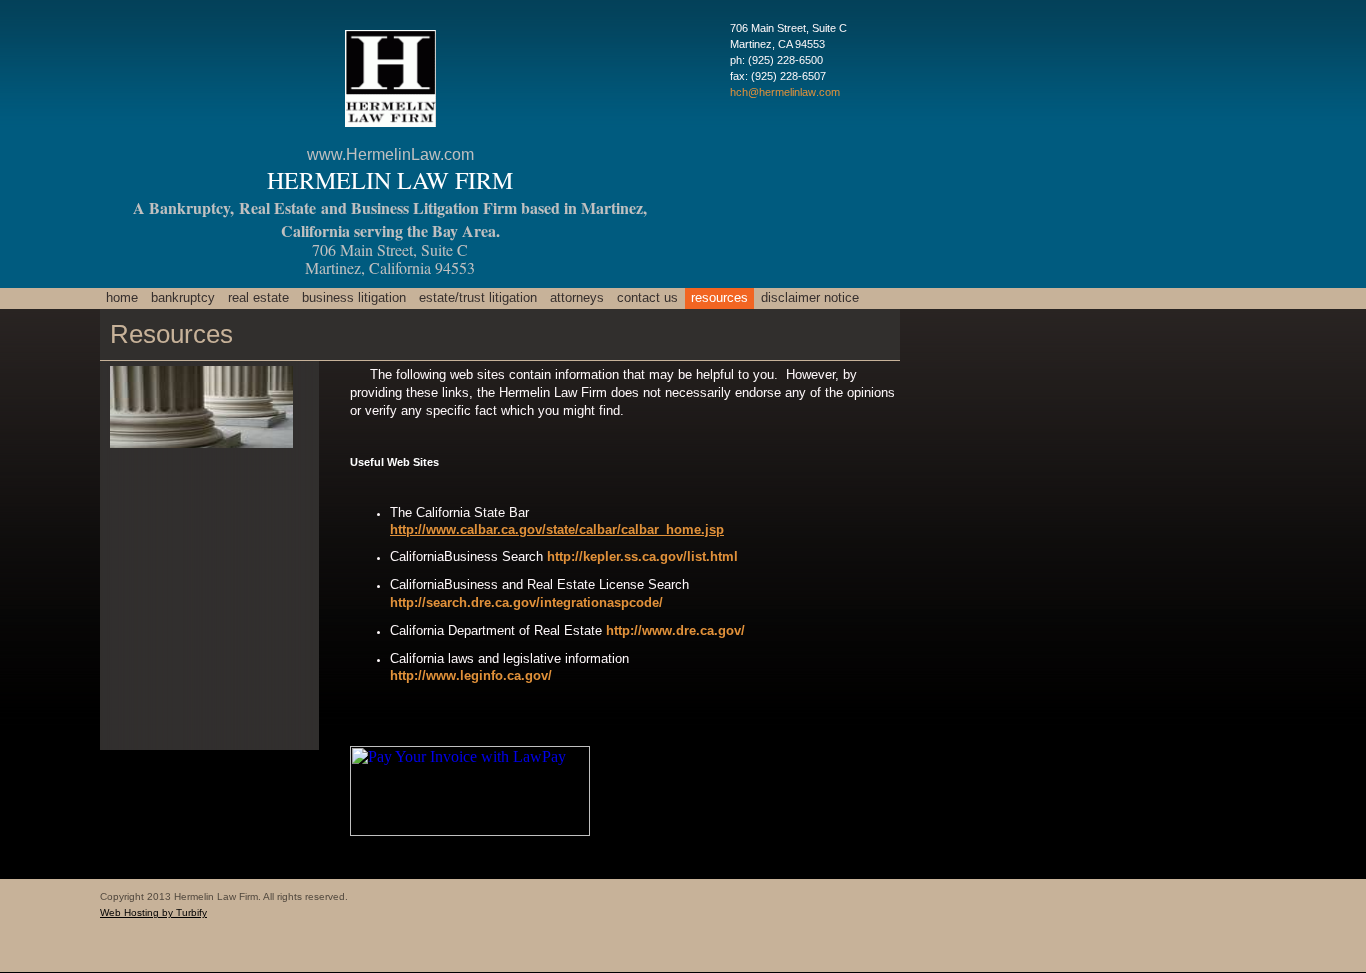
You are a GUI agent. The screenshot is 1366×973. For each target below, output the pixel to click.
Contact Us (647, 297)
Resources (719, 297)
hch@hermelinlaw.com (785, 92)
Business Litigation (354, 297)
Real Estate (258, 297)
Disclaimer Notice (810, 297)
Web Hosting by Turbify (153, 912)
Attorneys (577, 297)
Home (122, 297)
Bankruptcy (183, 297)
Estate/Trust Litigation (478, 297)
